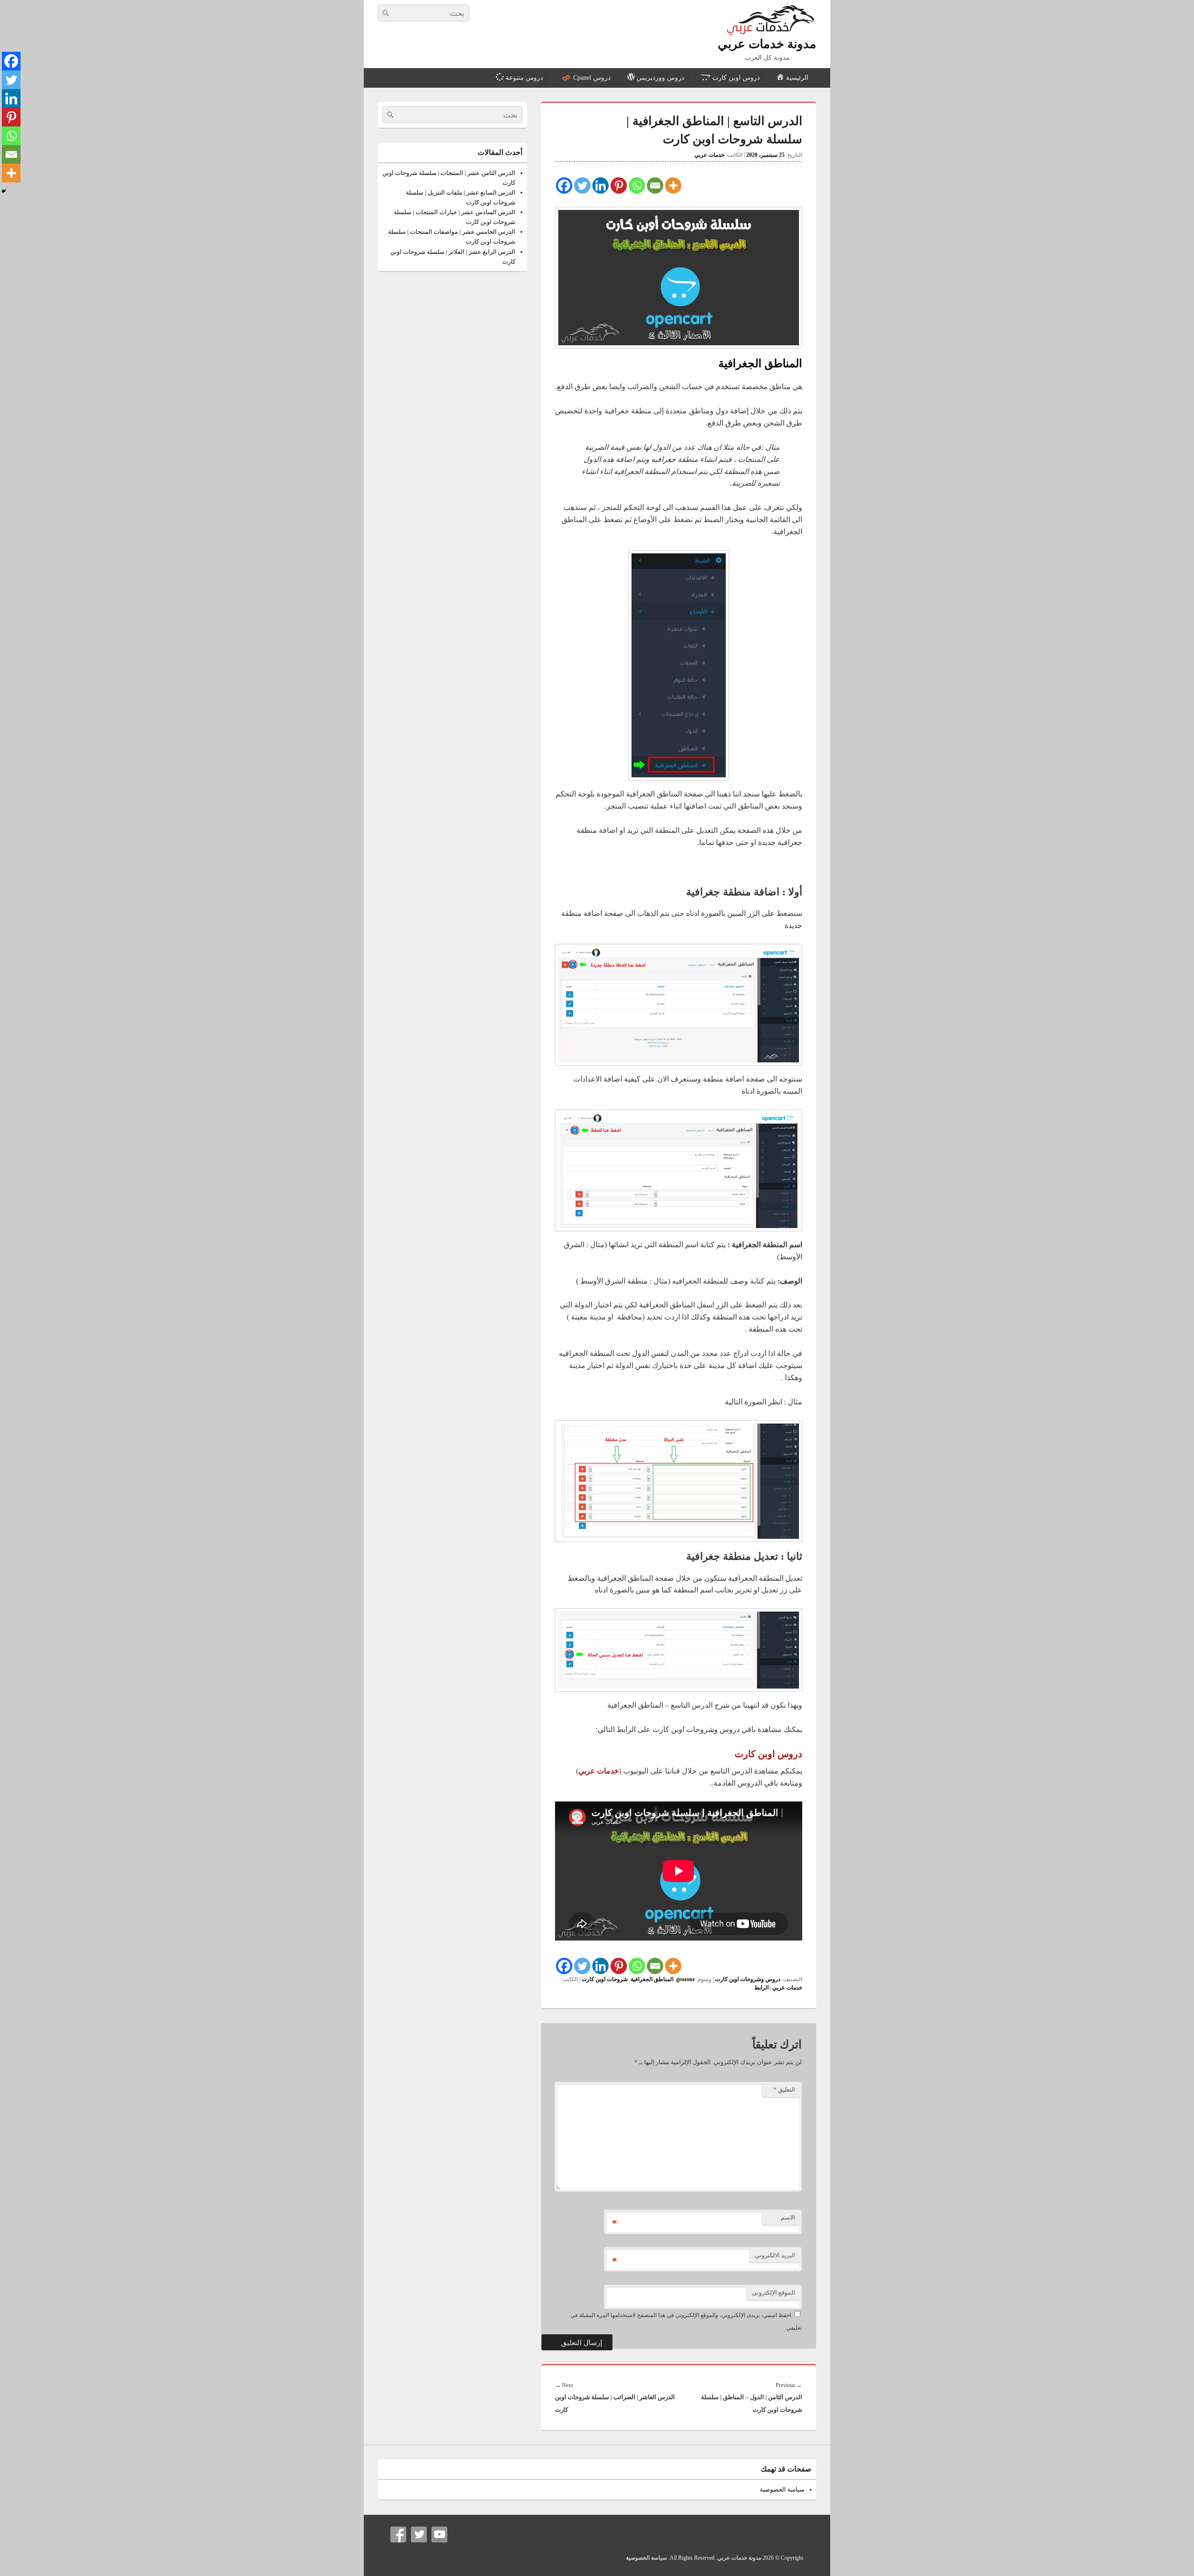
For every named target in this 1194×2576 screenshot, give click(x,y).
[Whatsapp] (637, 185)
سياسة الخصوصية (782, 2489)
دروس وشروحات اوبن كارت (748, 1979)
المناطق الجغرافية (652, 1979)
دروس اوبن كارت (768, 1754)
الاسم (788, 2217)
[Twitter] (582, 185)
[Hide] (4, 191)
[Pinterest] (619, 185)
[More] (673, 185)
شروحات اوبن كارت (605, 1979)
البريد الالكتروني (775, 2255)
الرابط (761, 1988)
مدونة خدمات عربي (767, 44)
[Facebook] (564, 185)
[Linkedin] (600, 185)
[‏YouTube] (439, 2534)
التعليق (784, 2090)
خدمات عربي (709, 155)
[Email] (655, 185)
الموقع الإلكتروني (774, 2293)
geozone (686, 1979)
